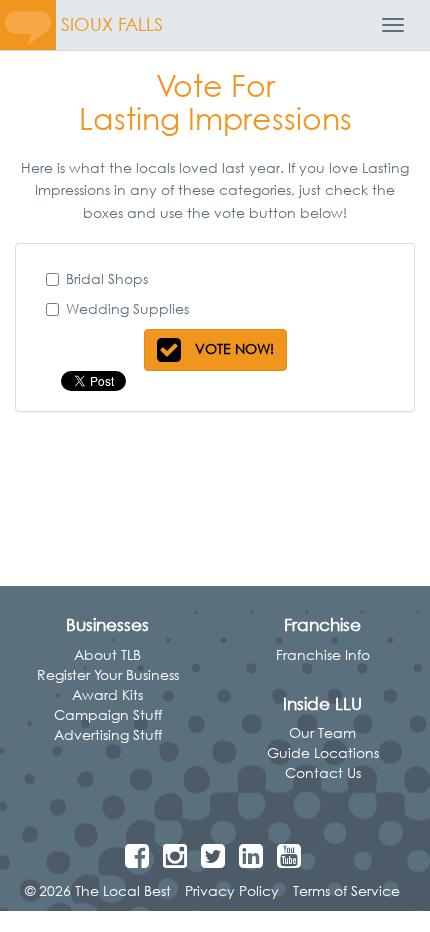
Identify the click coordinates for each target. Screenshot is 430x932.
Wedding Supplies (127, 308)
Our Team (322, 732)
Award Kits (107, 694)
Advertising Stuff (108, 734)
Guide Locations (323, 752)
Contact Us (323, 772)
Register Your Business (108, 674)
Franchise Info (323, 654)
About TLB (107, 654)
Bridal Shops (107, 278)
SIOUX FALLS (112, 24)
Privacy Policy (232, 890)
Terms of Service (346, 890)
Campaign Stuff (108, 714)
